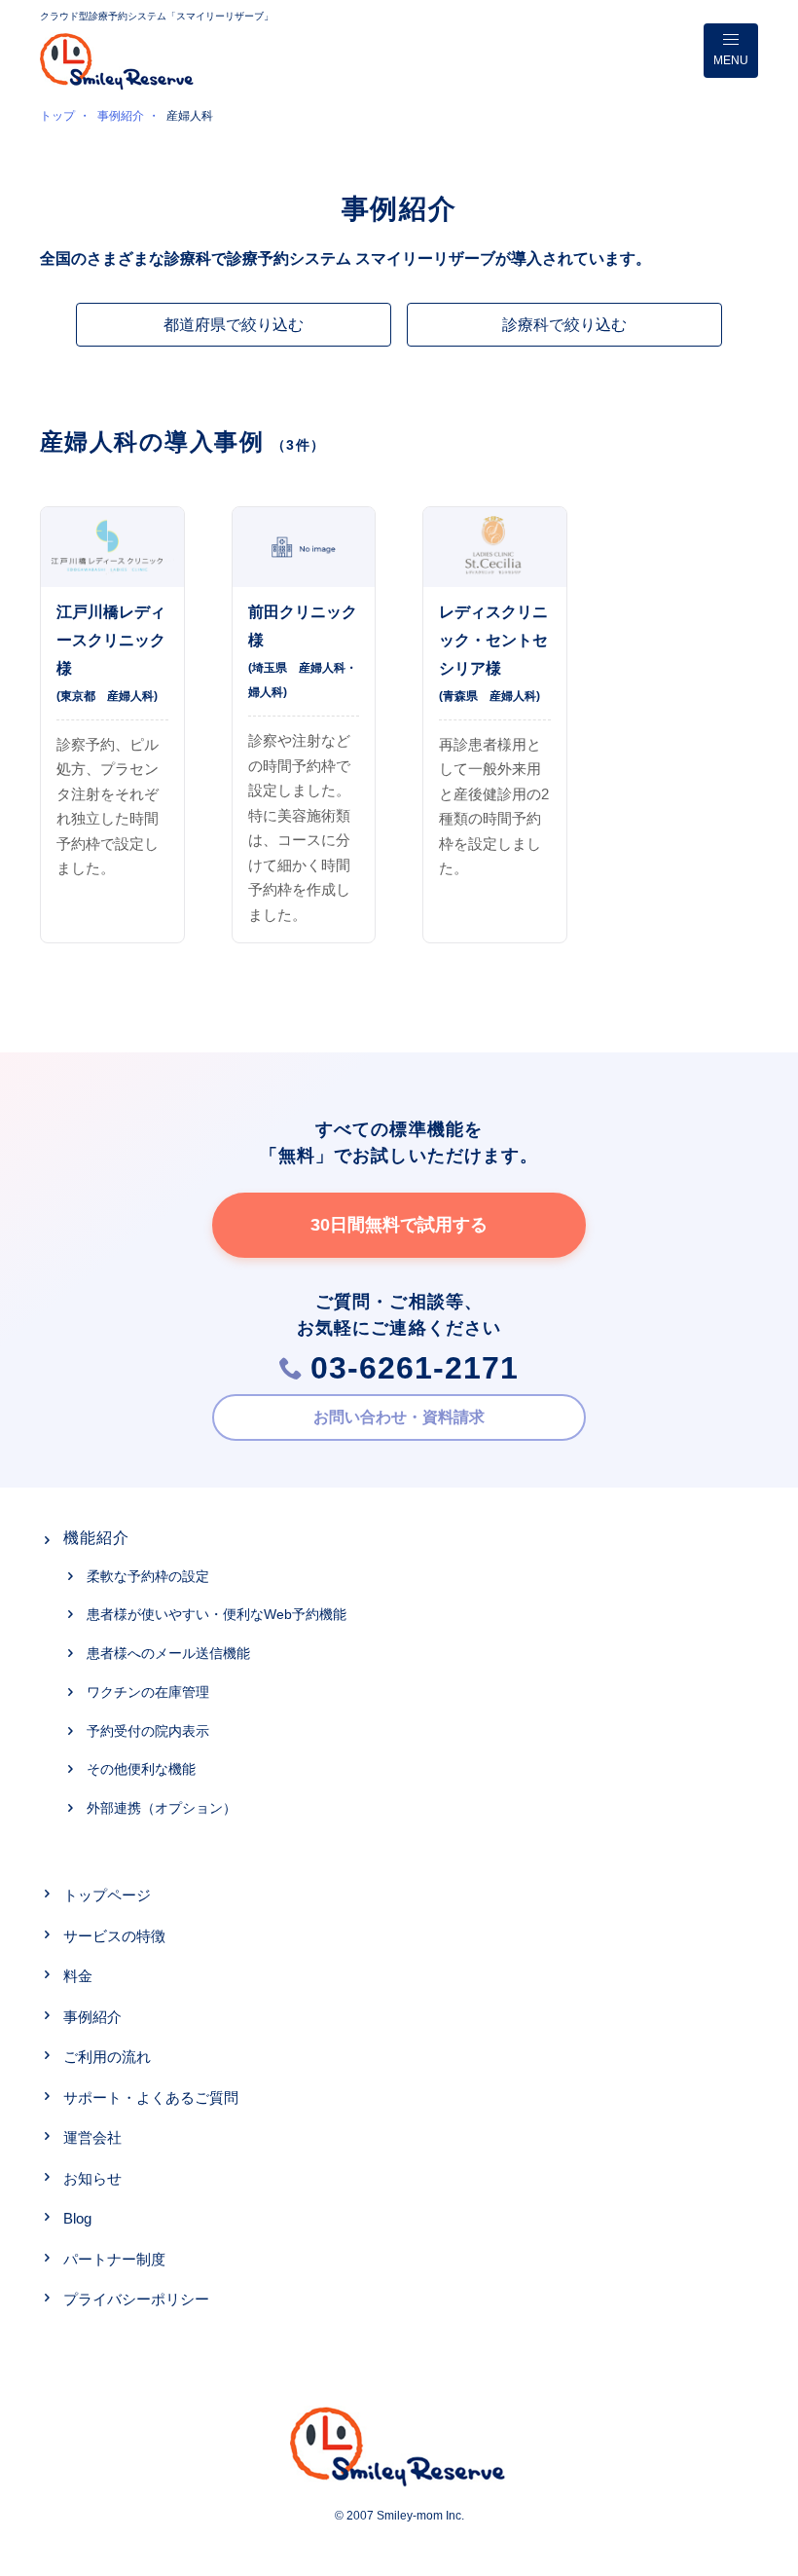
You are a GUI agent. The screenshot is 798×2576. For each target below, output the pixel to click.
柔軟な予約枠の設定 (148, 1576)
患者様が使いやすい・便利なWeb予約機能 (217, 1614)
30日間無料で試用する (399, 1225)
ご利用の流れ (107, 2057)
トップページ (107, 1895)
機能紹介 (96, 1538)
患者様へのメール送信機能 (168, 1653)
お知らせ (92, 2178)
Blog (77, 2218)
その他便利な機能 (141, 1769)
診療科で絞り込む (564, 325)
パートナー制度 (114, 2259)
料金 (78, 1976)
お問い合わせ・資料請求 (399, 1417)
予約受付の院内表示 (148, 1731)
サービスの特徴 (114, 1936)
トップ (57, 116)
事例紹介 (121, 116)
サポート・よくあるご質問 (151, 2098)
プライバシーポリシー (136, 2299)
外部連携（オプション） (162, 1808)
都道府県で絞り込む (234, 325)
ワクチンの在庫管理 (148, 1692)
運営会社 (92, 2137)
